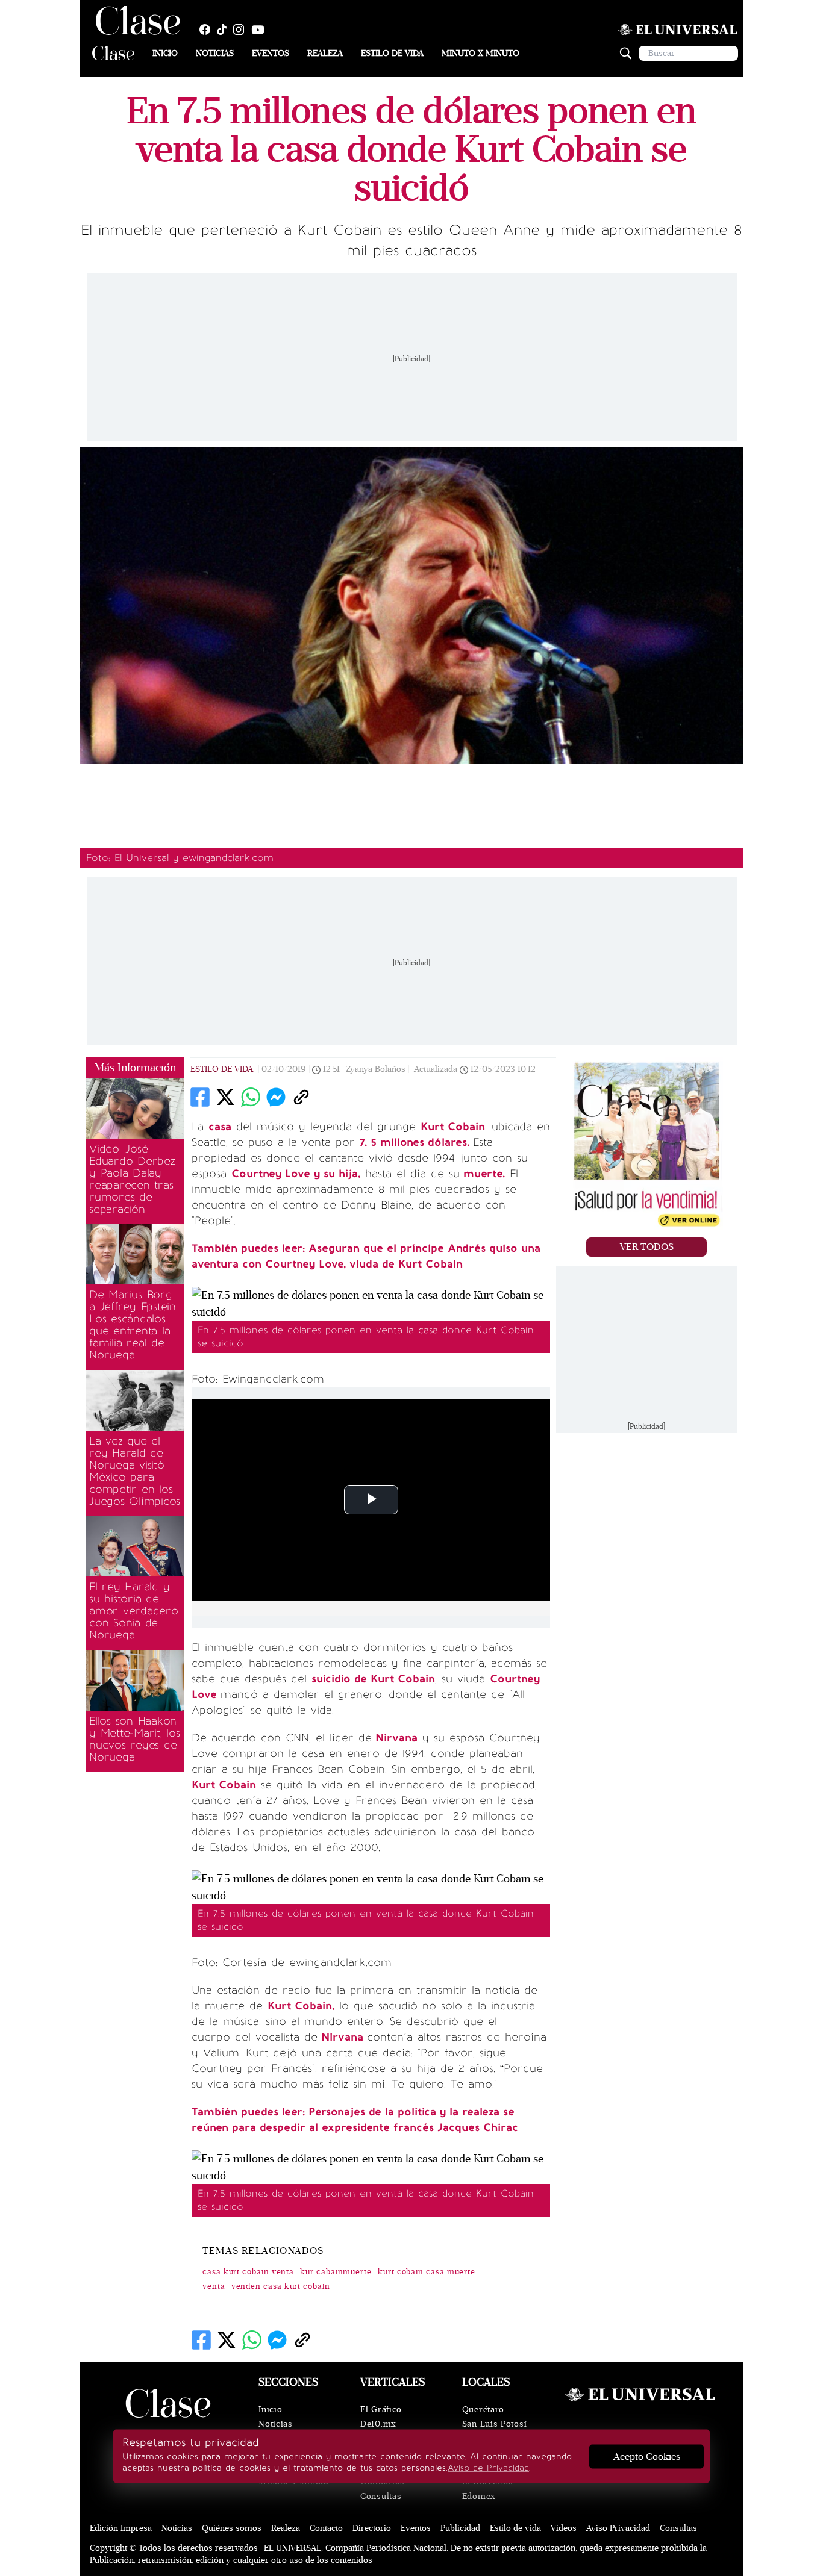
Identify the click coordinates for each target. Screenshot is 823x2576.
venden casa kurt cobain (281, 2286)
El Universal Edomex (488, 2489)
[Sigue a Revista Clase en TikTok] (225, 30)
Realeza (325, 53)
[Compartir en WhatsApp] (251, 1097)
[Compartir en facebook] (200, 1097)
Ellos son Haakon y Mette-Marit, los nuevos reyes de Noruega (135, 1739)
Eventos (271, 53)
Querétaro (483, 2410)
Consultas (381, 2496)
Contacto (326, 2528)
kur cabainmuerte (336, 2272)
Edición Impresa (121, 2528)
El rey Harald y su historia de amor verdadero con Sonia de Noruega (134, 1611)
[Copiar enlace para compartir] (301, 1097)
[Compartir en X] (225, 1097)
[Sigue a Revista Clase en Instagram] (242, 30)
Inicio (165, 53)
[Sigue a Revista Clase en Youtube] (261, 30)
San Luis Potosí (495, 2424)
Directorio (372, 2528)
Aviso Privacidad (618, 2528)
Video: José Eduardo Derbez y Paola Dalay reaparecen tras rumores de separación (132, 1179)
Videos (564, 2528)
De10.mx (378, 2424)
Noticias (215, 53)
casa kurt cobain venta (248, 2272)
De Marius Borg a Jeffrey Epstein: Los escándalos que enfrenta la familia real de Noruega (133, 1325)
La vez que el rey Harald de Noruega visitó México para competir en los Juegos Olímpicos (135, 1471)
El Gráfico (381, 2410)
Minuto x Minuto (480, 53)
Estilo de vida (392, 53)
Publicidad (460, 2528)
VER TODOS (647, 1247)
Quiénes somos (232, 2528)
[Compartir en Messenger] (276, 1097)
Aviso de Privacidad (488, 2468)
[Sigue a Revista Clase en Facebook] (208, 30)
